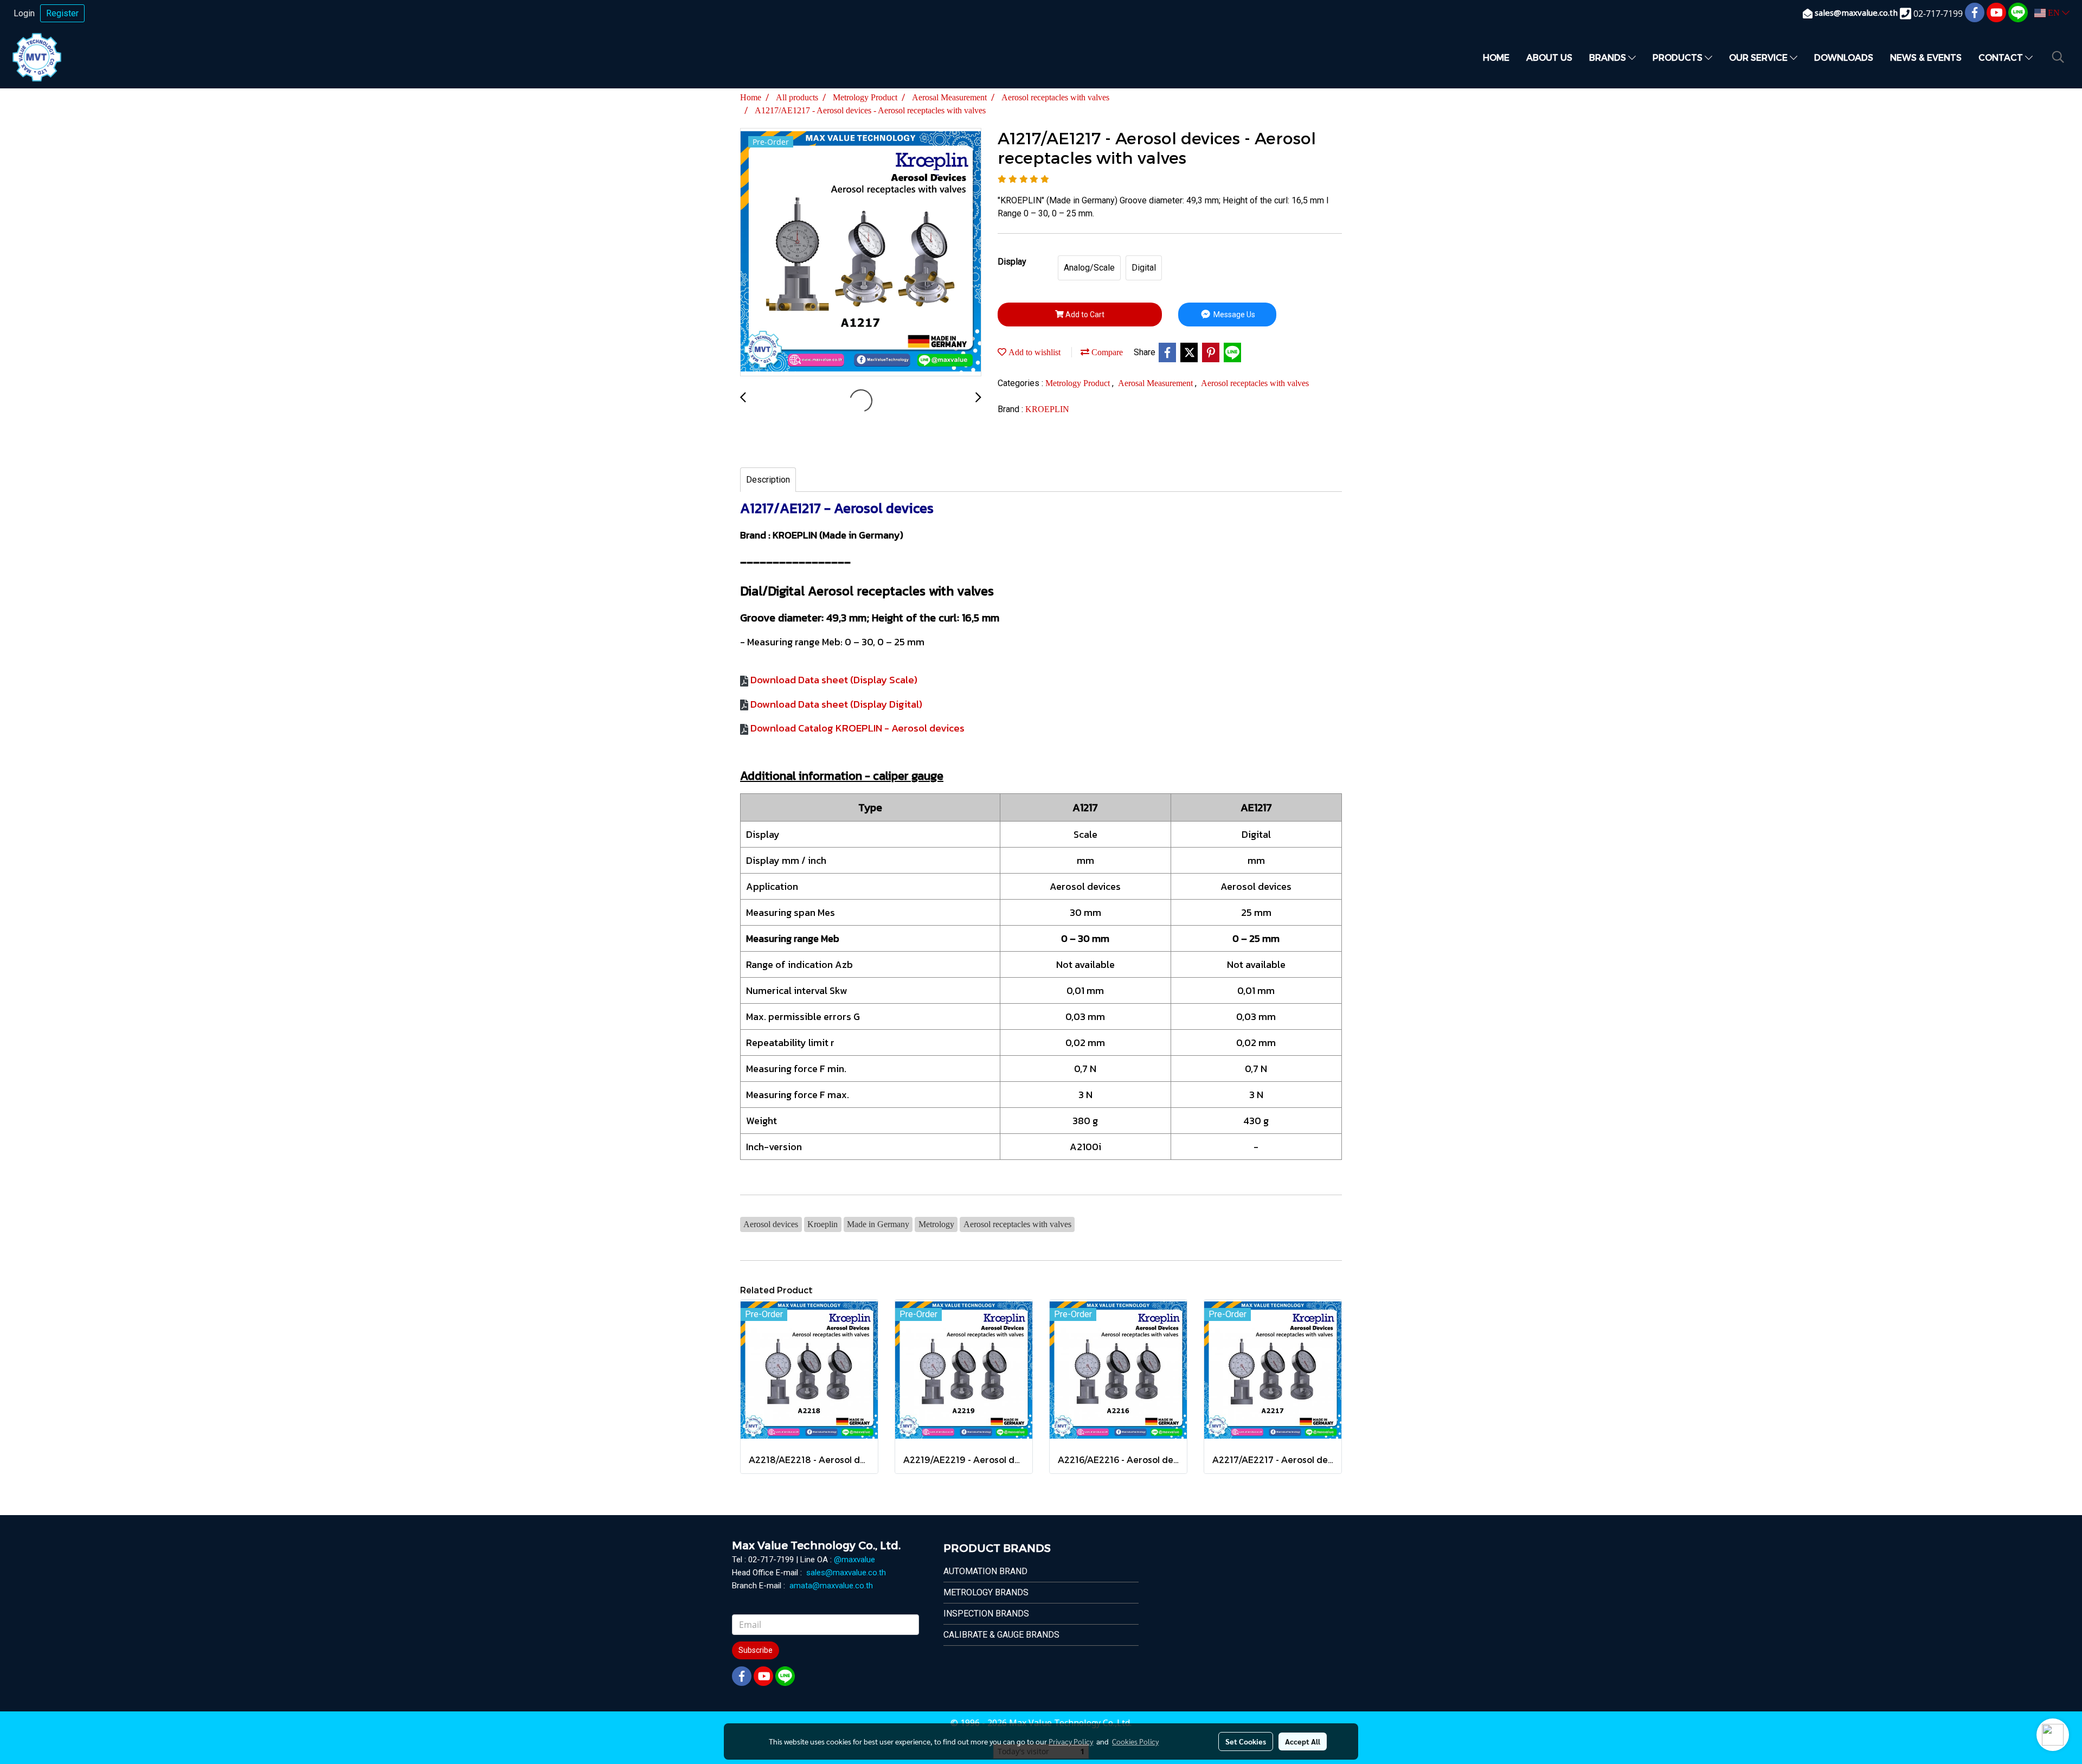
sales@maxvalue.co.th (846, 1573)
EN (2054, 13)
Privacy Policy (1071, 1741)
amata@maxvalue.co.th (831, 1586)
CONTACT (2002, 57)
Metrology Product (1079, 383)
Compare (1106, 352)
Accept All (1303, 1741)
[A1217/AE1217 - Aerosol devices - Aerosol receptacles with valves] (861, 253)
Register (62, 13)
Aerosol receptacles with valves (1255, 383)
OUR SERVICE (1759, 57)
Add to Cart (1084, 315)
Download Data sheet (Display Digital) (836, 704)
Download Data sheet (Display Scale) (834, 680)
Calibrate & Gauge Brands (1001, 1635)
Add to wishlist (1033, 352)
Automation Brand (985, 1571)
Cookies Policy (1135, 1741)
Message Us (1233, 315)
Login (24, 13)
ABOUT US (1549, 57)
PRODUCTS (1679, 57)
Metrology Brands (986, 1592)
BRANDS (1609, 57)
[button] (2058, 57)
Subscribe (756, 1650)
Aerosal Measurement (1156, 383)
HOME (1496, 57)
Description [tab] (768, 480)
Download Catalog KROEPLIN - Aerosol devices (857, 728)
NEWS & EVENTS (1926, 57)
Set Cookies (1246, 1741)
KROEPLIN (1047, 409)
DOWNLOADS (1844, 57)
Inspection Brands (986, 1614)
